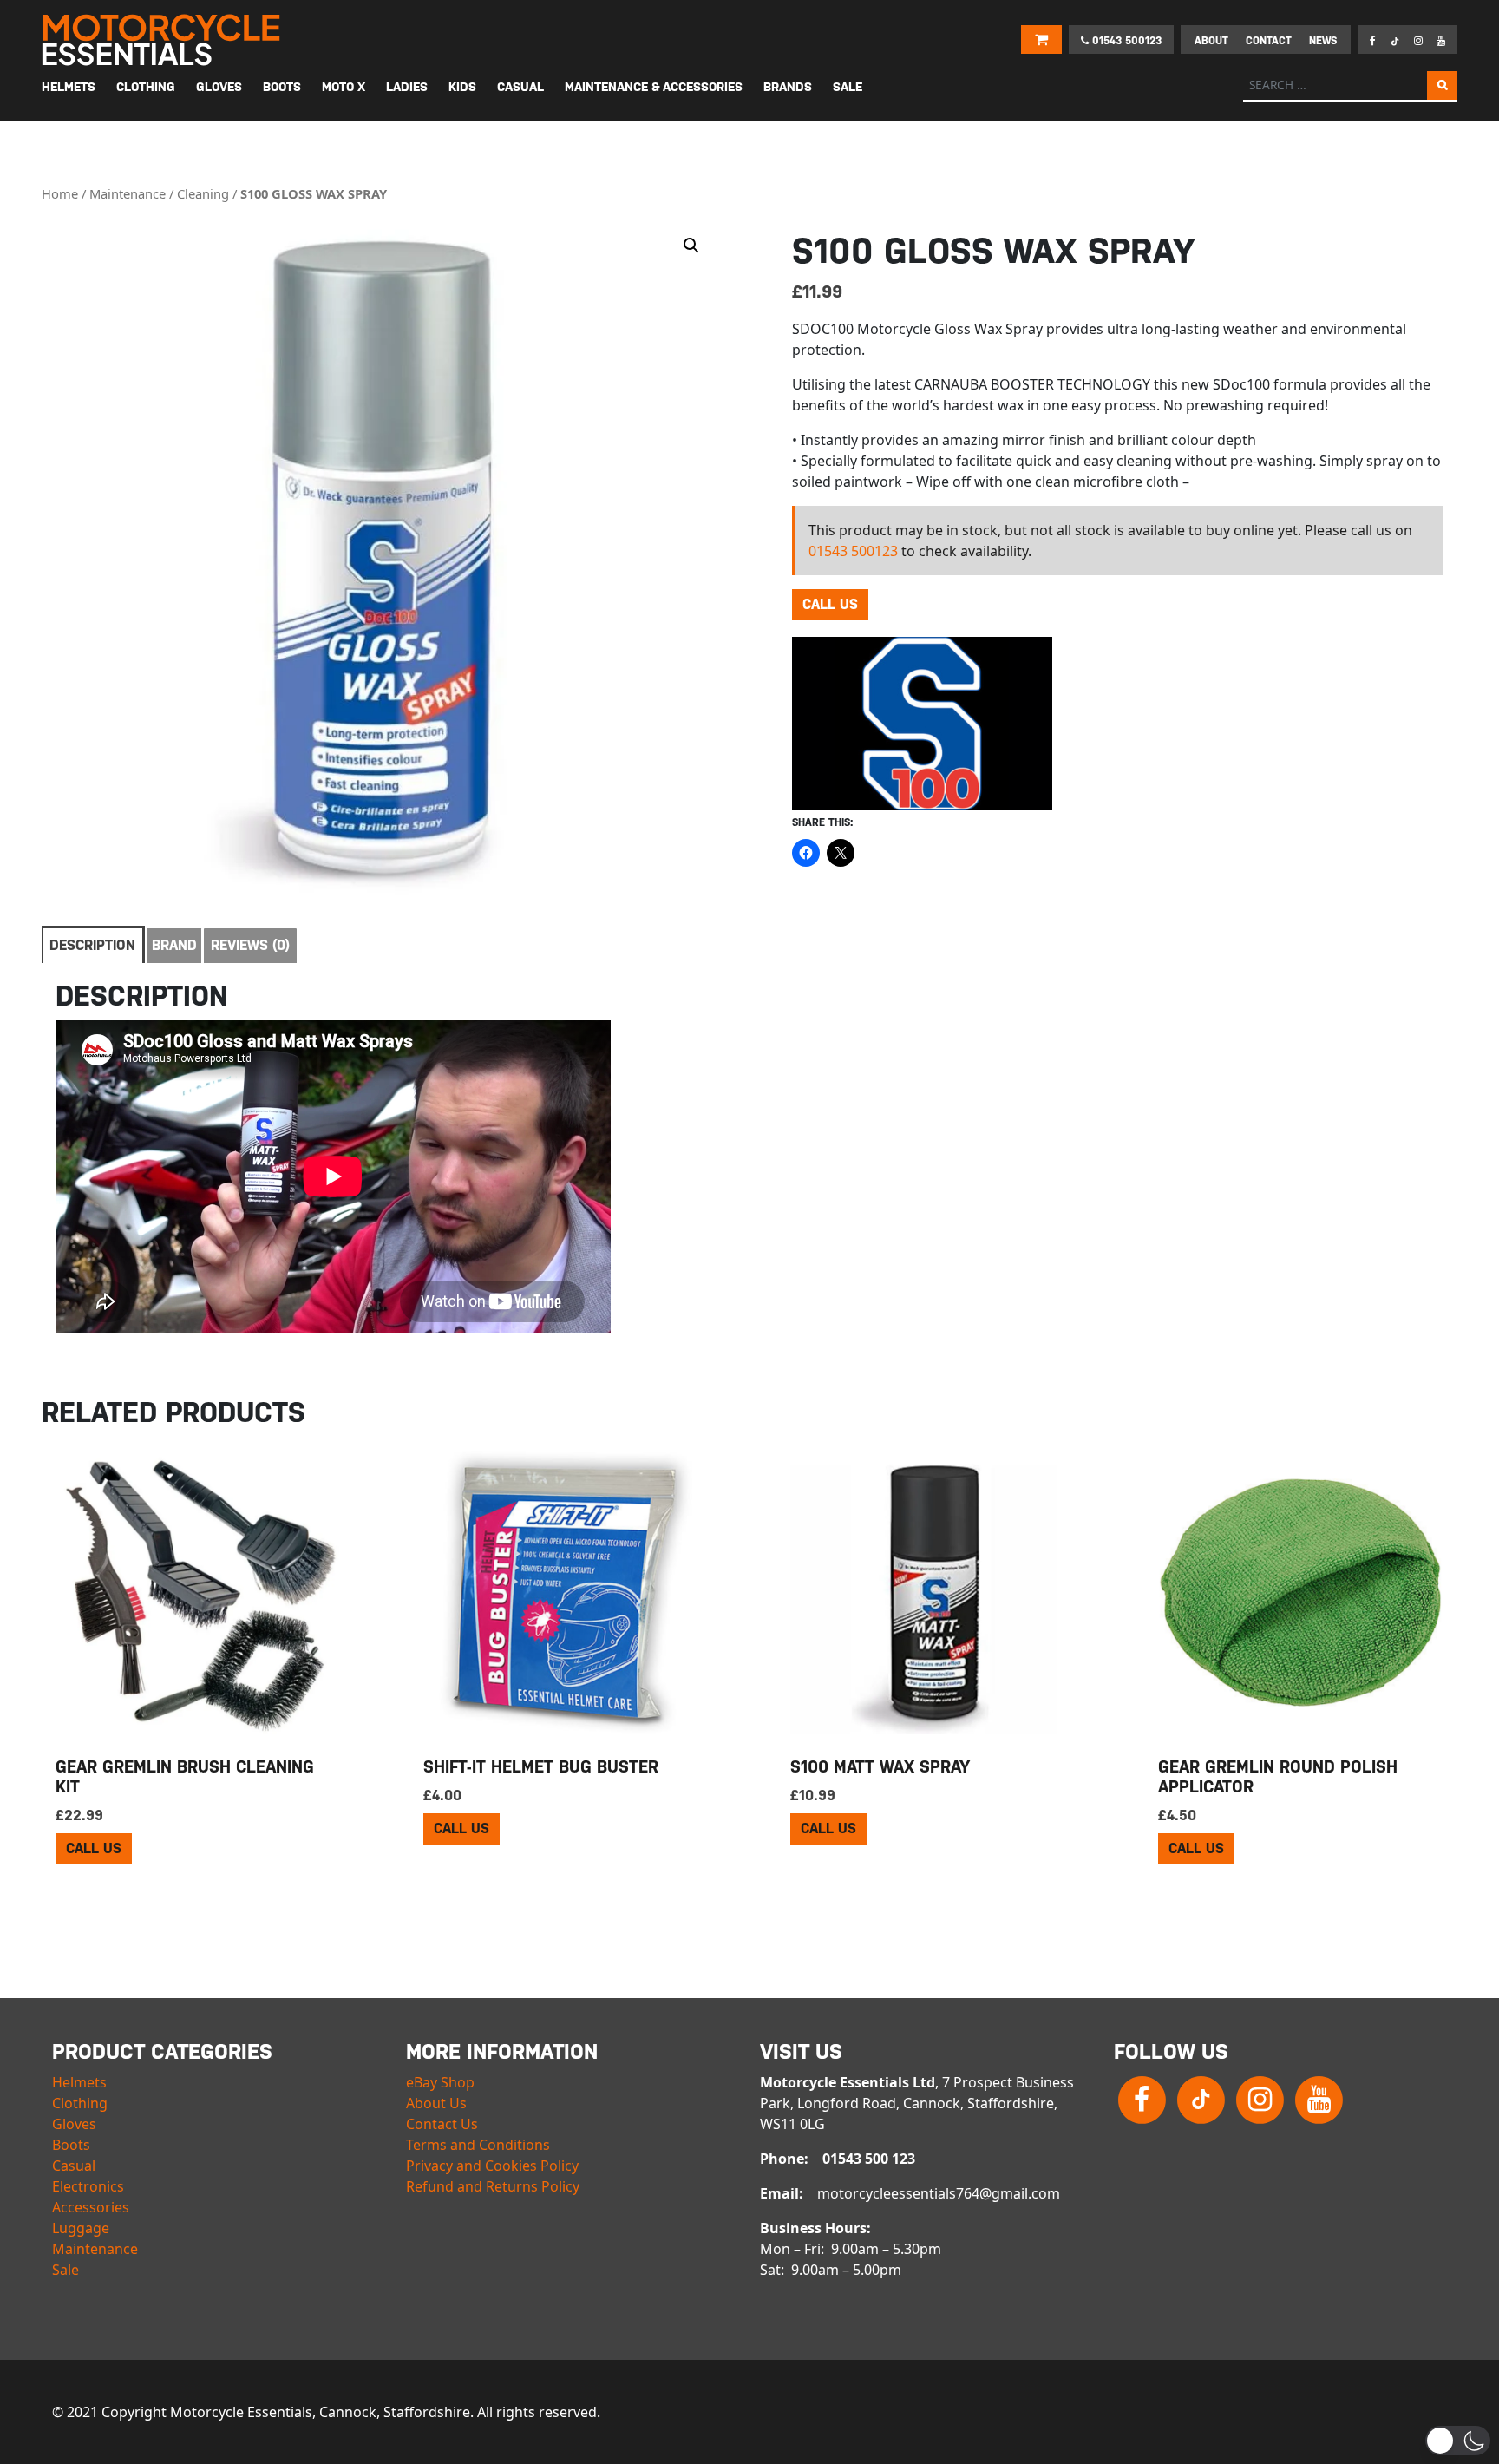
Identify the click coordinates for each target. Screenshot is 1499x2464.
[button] (691, 246)
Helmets (79, 2082)
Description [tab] (92, 945)
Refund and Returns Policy (493, 2186)
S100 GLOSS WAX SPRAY (314, 193)
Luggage (81, 2228)
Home (60, 193)
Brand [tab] (174, 945)
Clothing (80, 2103)
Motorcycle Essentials (163, 40)
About (1211, 41)
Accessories (91, 2207)
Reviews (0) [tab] (250, 945)
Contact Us (442, 2124)
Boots (71, 2145)
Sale (65, 2270)
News (1323, 41)
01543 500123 (1125, 41)
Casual (74, 2166)
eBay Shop (440, 2082)
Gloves (74, 2124)
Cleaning (203, 193)
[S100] (922, 724)
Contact (1269, 41)
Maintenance (128, 193)
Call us (830, 604)
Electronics (88, 2186)
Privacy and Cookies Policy (492, 2166)
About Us (436, 2103)
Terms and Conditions (478, 2145)
